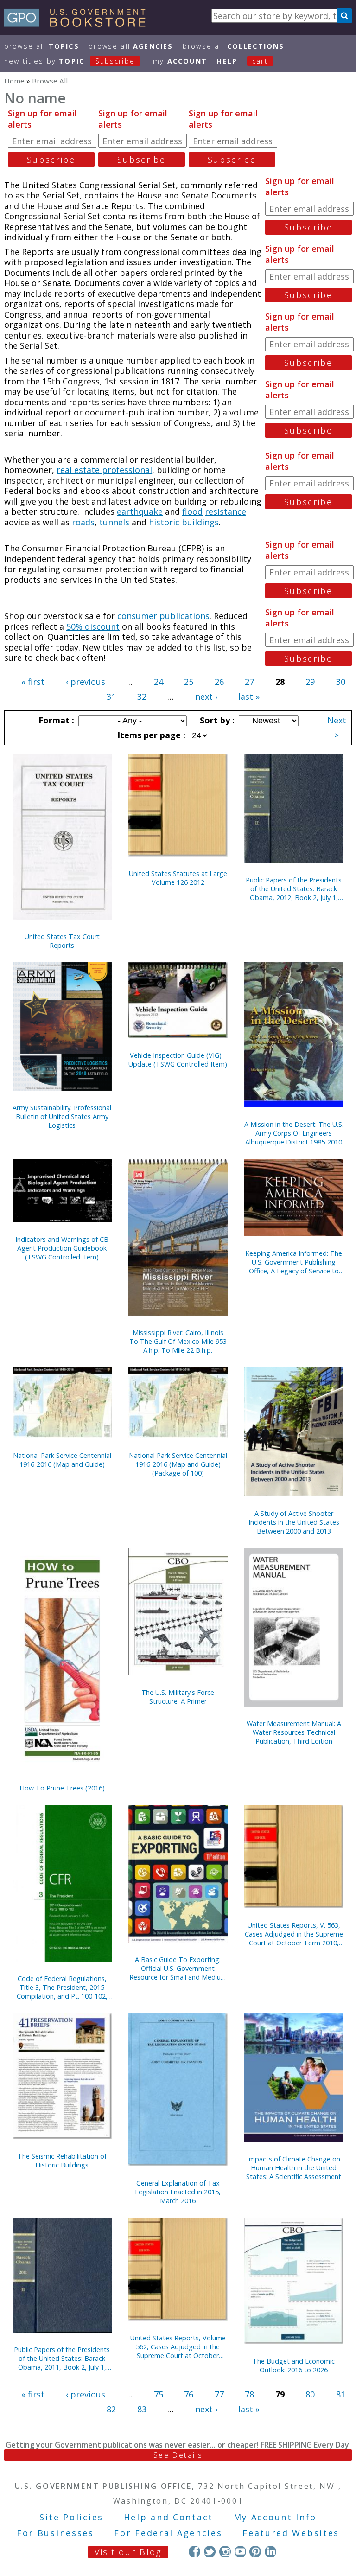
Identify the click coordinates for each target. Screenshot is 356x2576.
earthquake (140, 511)
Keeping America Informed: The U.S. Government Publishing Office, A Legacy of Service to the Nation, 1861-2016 (294, 1262)
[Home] (79, 24)
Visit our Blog (128, 2552)
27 (249, 682)
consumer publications (163, 616)
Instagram (225, 2552)
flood (192, 511)
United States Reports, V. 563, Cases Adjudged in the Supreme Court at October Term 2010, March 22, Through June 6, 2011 (294, 1934)
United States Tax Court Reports (62, 941)
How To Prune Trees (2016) (62, 1788)
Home (14, 81)
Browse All (42, 46)
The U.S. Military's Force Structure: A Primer (178, 1697)
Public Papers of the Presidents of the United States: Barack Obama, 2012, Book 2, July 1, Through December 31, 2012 (294, 889)
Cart (260, 61)
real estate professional (104, 470)
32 (142, 697)
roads (83, 522)
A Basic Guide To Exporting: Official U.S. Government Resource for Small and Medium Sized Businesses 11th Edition (178, 1968)
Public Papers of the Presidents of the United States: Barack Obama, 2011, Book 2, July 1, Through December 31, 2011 (62, 2358)
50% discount (93, 626)
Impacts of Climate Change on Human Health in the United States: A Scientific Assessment (294, 2168)
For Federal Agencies (168, 2533)
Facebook (194, 2552)
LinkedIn (270, 2552)
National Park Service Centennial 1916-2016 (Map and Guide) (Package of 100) (178, 1464)
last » (249, 697)
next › (206, 697)
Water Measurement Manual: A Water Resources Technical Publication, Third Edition (294, 1732)
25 (189, 682)
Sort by (216, 720)
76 (189, 2394)
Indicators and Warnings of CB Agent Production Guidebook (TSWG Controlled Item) (62, 1248)
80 (310, 2394)
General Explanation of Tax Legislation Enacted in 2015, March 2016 (178, 2192)
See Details (178, 2455)
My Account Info (275, 2517)
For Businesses (55, 2533)
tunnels (114, 522)
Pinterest (255, 2552)
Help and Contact (168, 2517)
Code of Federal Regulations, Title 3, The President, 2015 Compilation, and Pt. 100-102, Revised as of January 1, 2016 (62, 1987)
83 (142, 2409)
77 (219, 2394)
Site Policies (71, 2517)
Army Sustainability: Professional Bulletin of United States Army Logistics (62, 1116)
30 (341, 682)
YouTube (240, 2552)
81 (341, 2394)
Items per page (150, 735)
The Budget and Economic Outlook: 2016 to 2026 (294, 2365)
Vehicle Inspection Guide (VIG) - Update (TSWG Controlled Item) (178, 1060)
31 (111, 697)
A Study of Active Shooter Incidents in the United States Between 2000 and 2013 (294, 1522)
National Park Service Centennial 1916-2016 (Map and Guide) (62, 1460)
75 (159, 2394)
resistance (226, 511)
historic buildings (183, 522)
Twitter (210, 2552)
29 (310, 682)
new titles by (70, 61)
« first (33, 682)
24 (159, 682)
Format (55, 720)
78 (249, 2394)
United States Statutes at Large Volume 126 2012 (178, 878)
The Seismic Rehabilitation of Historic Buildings (62, 2161)
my (180, 61)
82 (111, 2409)
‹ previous (86, 682)
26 (219, 682)
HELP (227, 61)
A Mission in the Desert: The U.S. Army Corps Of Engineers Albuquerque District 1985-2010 (294, 1133)
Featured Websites (291, 2533)
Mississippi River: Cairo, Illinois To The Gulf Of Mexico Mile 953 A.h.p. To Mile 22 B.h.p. (178, 1341)
